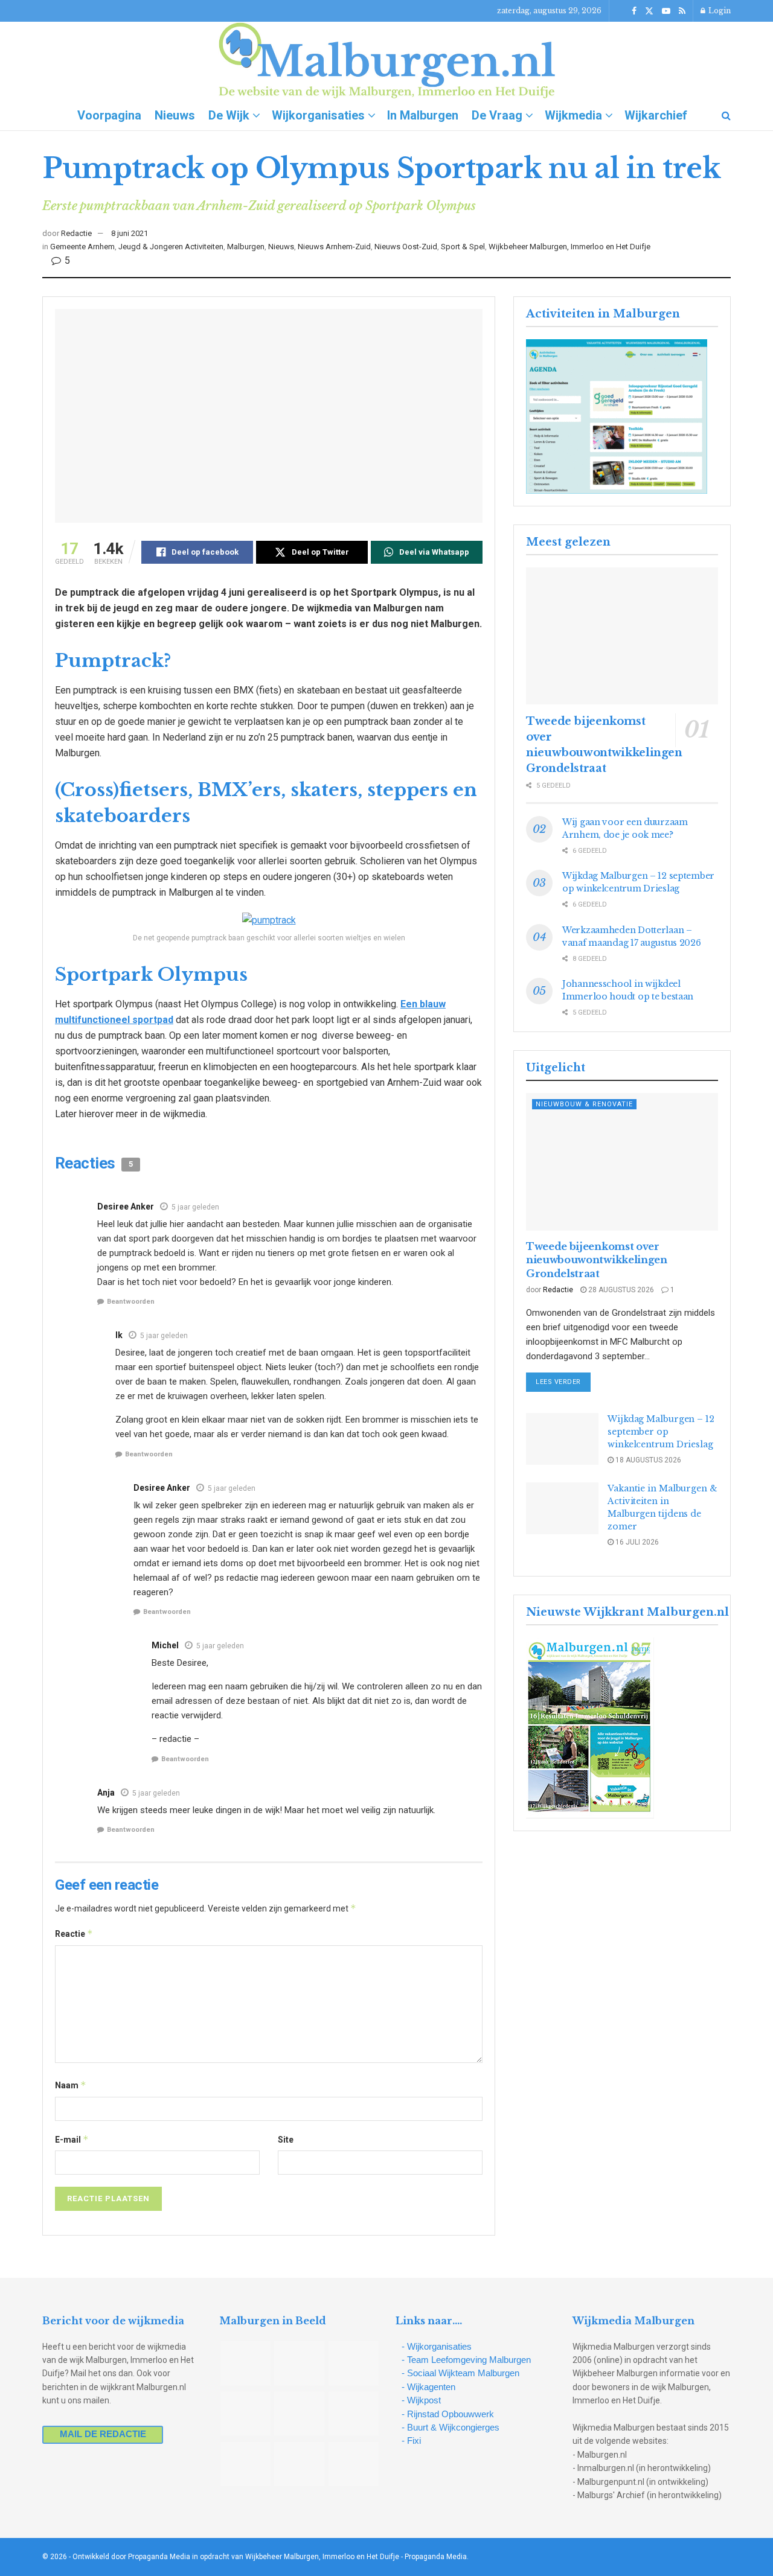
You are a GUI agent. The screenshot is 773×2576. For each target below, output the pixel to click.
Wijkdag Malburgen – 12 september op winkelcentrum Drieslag (661, 1432)
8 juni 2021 (130, 233)
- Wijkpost (421, 2400)
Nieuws (175, 115)
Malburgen (246, 247)
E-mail (72, 2139)
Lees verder (563, 1382)
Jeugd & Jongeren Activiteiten (171, 247)
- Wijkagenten (428, 2387)
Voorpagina (109, 115)
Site (286, 2140)
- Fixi (411, 2441)
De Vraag (497, 115)
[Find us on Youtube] (666, 11)
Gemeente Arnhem (82, 247)
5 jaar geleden (195, 1207)
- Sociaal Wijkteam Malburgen (460, 2373)
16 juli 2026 (636, 1542)
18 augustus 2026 (647, 1460)
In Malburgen (423, 115)
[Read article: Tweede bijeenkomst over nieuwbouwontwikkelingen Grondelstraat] (622, 636)
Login (719, 11)
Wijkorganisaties (318, 115)
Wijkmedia (573, 115)
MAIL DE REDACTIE (103, 2434)
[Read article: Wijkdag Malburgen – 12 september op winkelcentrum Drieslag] (562, 1439)
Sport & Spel (463, 247)
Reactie (74, 1934)
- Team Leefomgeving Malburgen (466, 2360)
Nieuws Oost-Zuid (406, 247)
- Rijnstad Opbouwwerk (448, 2414)
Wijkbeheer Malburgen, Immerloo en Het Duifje (569, 247)
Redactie (76, 233)
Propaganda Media (436, 2557)
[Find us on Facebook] (634, 11)
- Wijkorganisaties (437, 2346)
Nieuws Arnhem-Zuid (334, 247)
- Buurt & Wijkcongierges (451, 2427)
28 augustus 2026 (620, 1290)
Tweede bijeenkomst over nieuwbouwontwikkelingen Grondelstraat (597, 1260)
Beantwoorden (131, 1302)
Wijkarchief (656, 115)
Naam (71, 2085)
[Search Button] (726, 115)
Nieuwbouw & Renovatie (584, 1104)
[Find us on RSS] (682, 11)
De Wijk (229, 115)
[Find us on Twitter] (649, 11)
